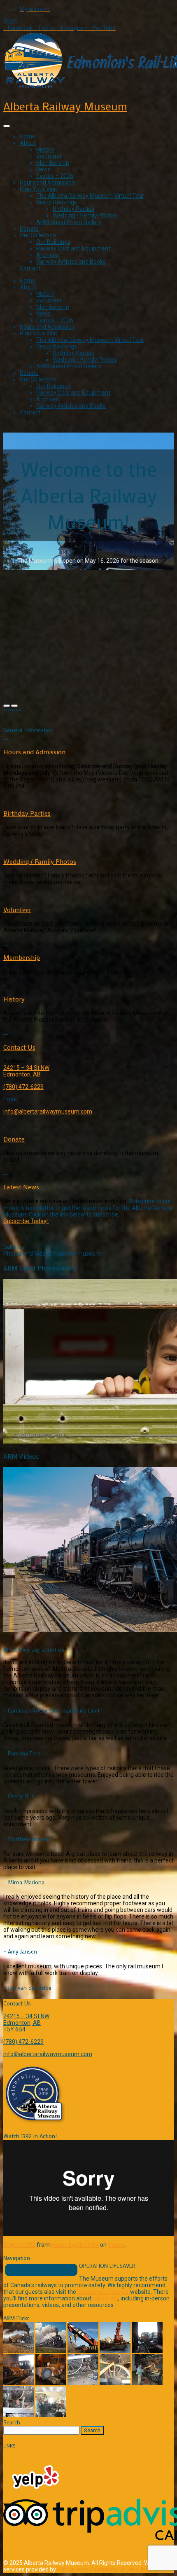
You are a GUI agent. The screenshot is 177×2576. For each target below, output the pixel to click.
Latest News (21, 1187)
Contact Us (19, 1047)
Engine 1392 (19, 2245)
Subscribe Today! (26, 1221)
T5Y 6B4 (14, 2029)
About (28, 143)
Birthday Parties (73, 209)
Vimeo (116, 2245)
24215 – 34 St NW (26, 1068)
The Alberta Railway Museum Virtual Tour (90, 196)
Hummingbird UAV (75, 2245)
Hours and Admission (47, 182)
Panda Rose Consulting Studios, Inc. (103, 2569)
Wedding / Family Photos (85, 215)
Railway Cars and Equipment (73, 248)
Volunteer (49, 156)
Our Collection (38, 235)
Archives (48, 255)
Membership (53, 163)
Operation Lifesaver (103, 2292)
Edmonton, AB (22, 1074)
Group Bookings (57, 202)
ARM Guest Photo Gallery (69, 222)
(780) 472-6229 (23, 1087)
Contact (30, 268)
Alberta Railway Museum (65, 106)
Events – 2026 (55, 176)
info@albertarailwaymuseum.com (48, 1111)
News (43, 169)
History (45, 150)
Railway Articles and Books (71, 262)
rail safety (105, 2298)
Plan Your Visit (38, 189)
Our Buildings (53, 242)
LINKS (9, 2446)
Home (28, 136)
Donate (29, 229)
